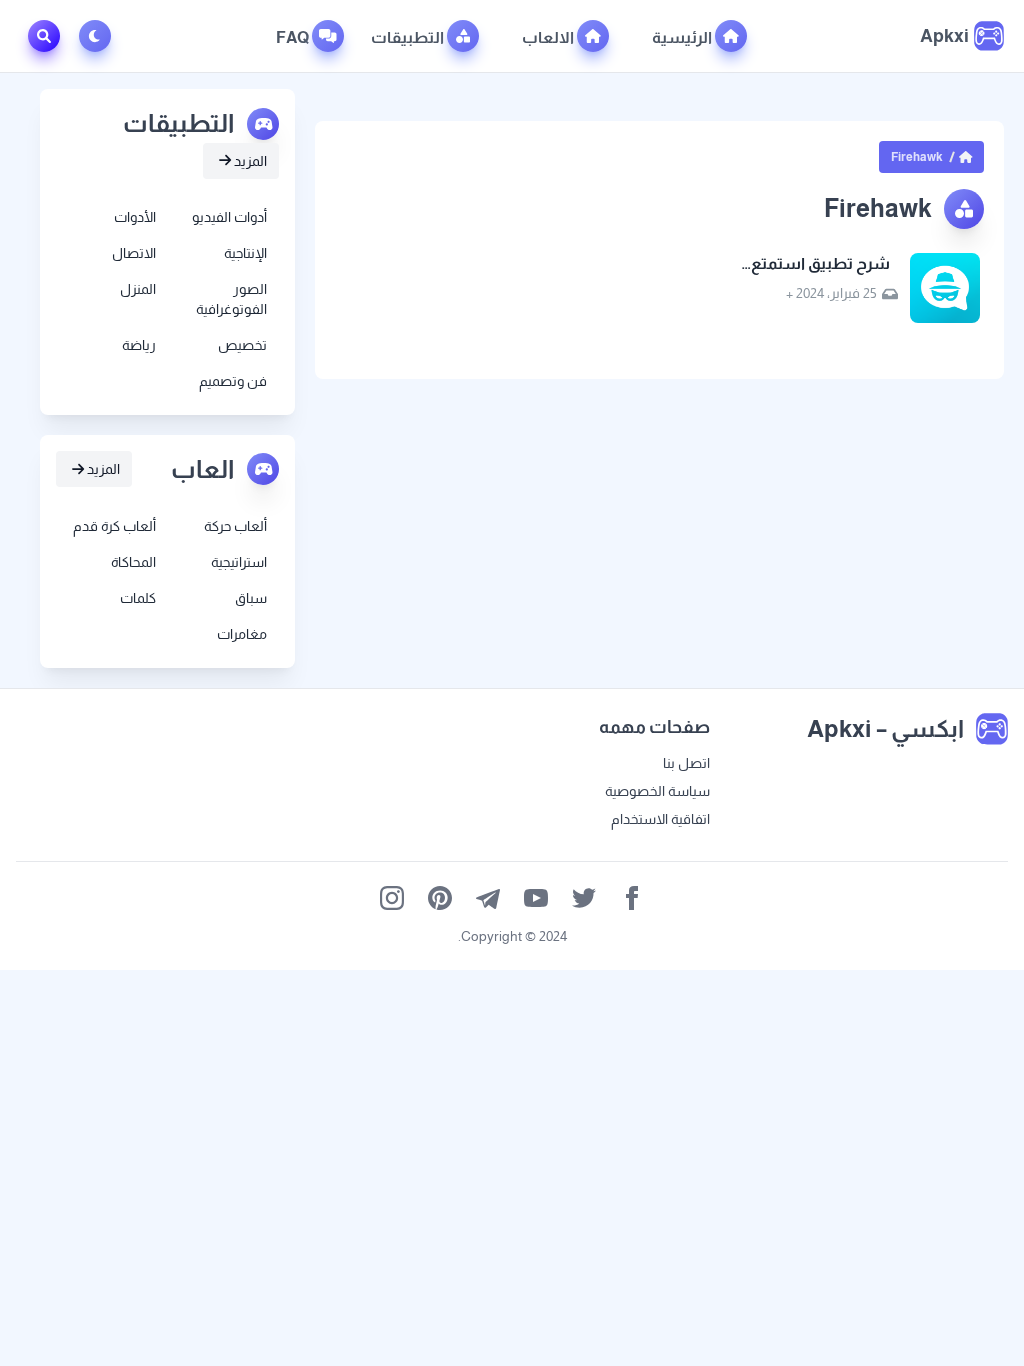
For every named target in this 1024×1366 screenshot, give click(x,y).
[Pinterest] (440, 898)
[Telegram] (488, 898)
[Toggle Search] (44, 36)
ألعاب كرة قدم (114, 526)
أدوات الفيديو (229, 217)
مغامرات (242, 634)
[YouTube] (536, 898)
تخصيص (242, 345)
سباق (251, 598)
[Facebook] (632, 898)
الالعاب (549, 37)
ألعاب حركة (235, 526)
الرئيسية (683, 37)
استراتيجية (239, 562)
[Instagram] (392, 898)
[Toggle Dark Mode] (99, 36)
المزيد (249, 161)
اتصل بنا (686, 763)
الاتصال (134, 253)
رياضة (139, 345)
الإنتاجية (245, 253)
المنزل (138, 289)
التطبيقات (409, 37)
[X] (584, 898)
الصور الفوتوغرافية (231, 299)
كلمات (138, 598)
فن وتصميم (233, 381)
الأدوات (135, 217)
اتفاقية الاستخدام (660, 819)
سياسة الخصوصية (657, 791)
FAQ (294, 37)
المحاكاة (133, 562)
